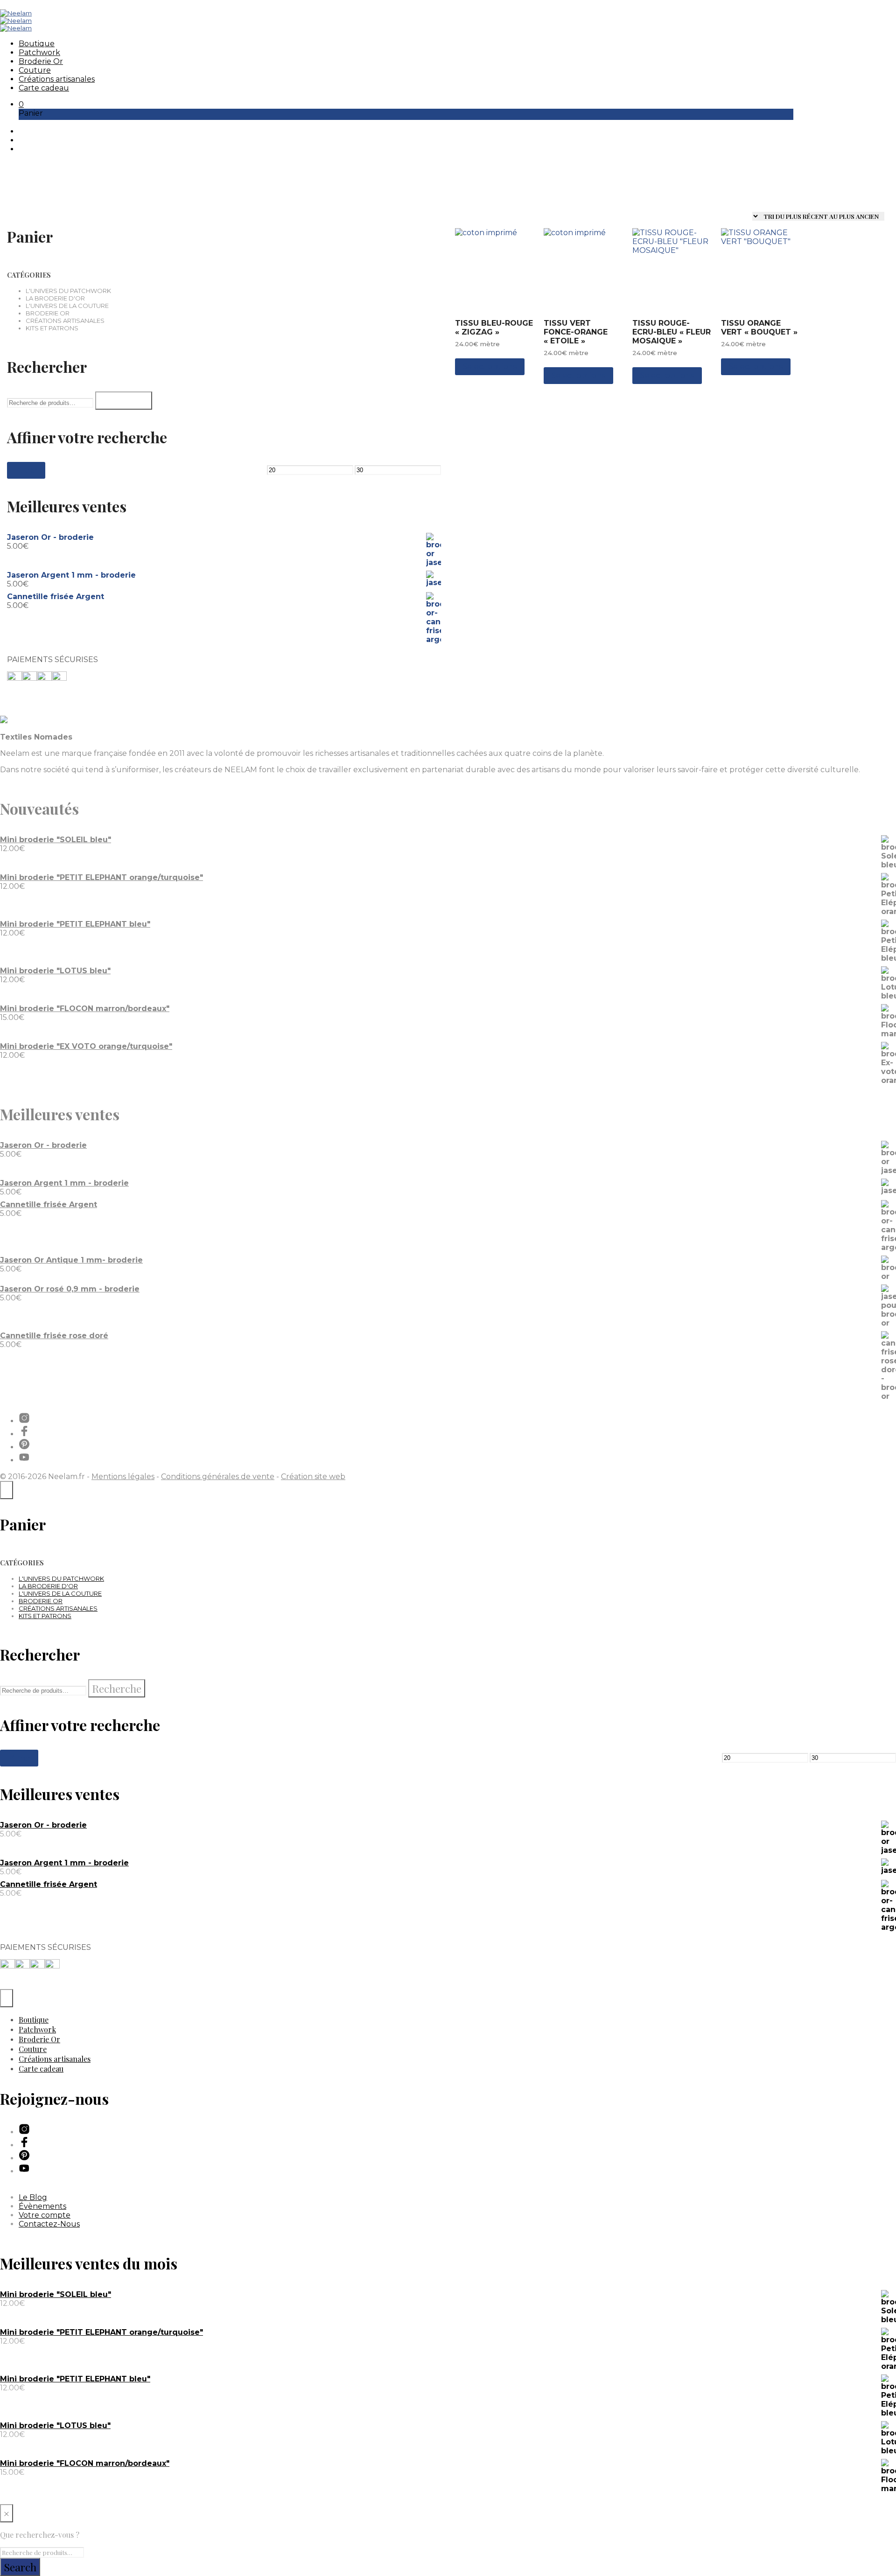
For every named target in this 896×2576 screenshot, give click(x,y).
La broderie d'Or (55, 298)
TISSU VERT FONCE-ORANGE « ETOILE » (576, 332)
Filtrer (26, 470)
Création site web (313, 1476)
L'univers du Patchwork (68, 291)
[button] (21, 104)
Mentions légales (123, 1476)
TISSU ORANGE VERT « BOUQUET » (759, 328)
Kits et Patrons (52, 328)
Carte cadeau (44, 88)
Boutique (37, 44)
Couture (35, 70)
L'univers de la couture (67, 306)
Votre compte (45, 2215)
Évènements (42, 2206)
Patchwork (39, 52)
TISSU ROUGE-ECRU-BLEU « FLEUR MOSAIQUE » (672, 332)
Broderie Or (41, 61)
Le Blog (33, 2197)
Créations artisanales (57, 79)
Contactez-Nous (49, 2224)
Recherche (124, 401)
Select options (490, 367)
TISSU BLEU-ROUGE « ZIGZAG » (494, 328)
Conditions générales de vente (218, 1476)
